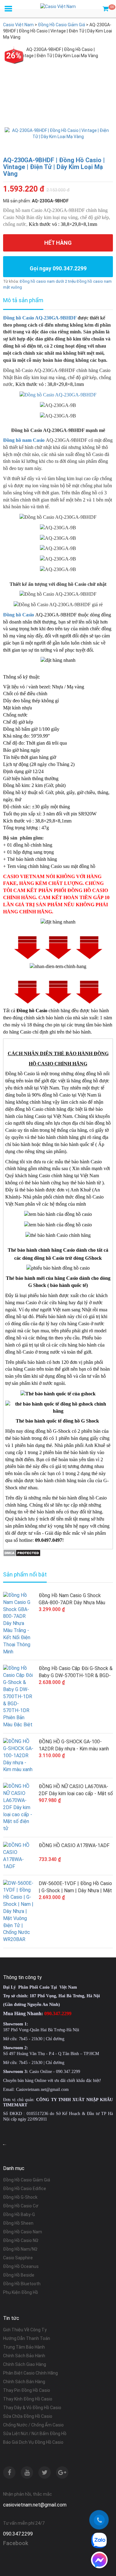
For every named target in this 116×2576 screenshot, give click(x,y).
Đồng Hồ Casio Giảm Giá (27, 2180)
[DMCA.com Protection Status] (22, 1552)
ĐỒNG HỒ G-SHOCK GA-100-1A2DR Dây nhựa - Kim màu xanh (74, 1745)
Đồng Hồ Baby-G (19, 2214)
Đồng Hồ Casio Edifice (25, 2189)
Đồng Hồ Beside (19, 2275)
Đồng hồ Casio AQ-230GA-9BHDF (40, 318)
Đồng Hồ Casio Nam (23, 2232)
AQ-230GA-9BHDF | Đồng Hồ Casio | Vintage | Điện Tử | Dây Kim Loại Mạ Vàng (54, 167)
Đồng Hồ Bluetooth (22, 2284)
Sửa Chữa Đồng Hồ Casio (28, 2416)
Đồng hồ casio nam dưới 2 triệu (48, 281)
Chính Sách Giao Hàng (25, 2364)
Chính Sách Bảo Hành (24, 2356)
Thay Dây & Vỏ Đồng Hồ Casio (32, 2408)
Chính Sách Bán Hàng (24, 2382)
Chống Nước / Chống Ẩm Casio (33, 2425)
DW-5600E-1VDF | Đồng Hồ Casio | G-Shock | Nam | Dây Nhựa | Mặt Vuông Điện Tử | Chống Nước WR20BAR (75, 1887)
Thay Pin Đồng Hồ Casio (27, 2390)
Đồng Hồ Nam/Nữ (20, 2249)
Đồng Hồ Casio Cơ (21, 2206)
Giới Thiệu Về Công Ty (25, 2330)
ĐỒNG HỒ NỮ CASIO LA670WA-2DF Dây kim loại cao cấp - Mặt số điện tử (76, 1790)
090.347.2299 (18, 2534)
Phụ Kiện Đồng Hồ (21, 2292)
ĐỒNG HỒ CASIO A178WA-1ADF (74, 1845)
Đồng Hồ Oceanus (21, 2266)
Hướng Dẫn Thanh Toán (27, 2338)
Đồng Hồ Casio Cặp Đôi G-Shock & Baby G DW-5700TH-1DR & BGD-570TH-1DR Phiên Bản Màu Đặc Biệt (76, 1672)
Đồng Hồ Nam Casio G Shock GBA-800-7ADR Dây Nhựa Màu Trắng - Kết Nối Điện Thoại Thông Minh (75, 1599)
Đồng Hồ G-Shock (20, 2197)
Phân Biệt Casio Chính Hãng (30, 2373)
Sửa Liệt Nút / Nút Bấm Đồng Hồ (35, 2434)
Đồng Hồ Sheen (18, 2223)
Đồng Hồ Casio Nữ (21, 2240)
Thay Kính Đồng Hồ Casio (28, 2399)
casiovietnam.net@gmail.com (35, 2505)
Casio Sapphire (18, 2258)
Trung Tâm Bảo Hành (24, 2347)
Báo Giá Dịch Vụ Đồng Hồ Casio (33, 2442)
